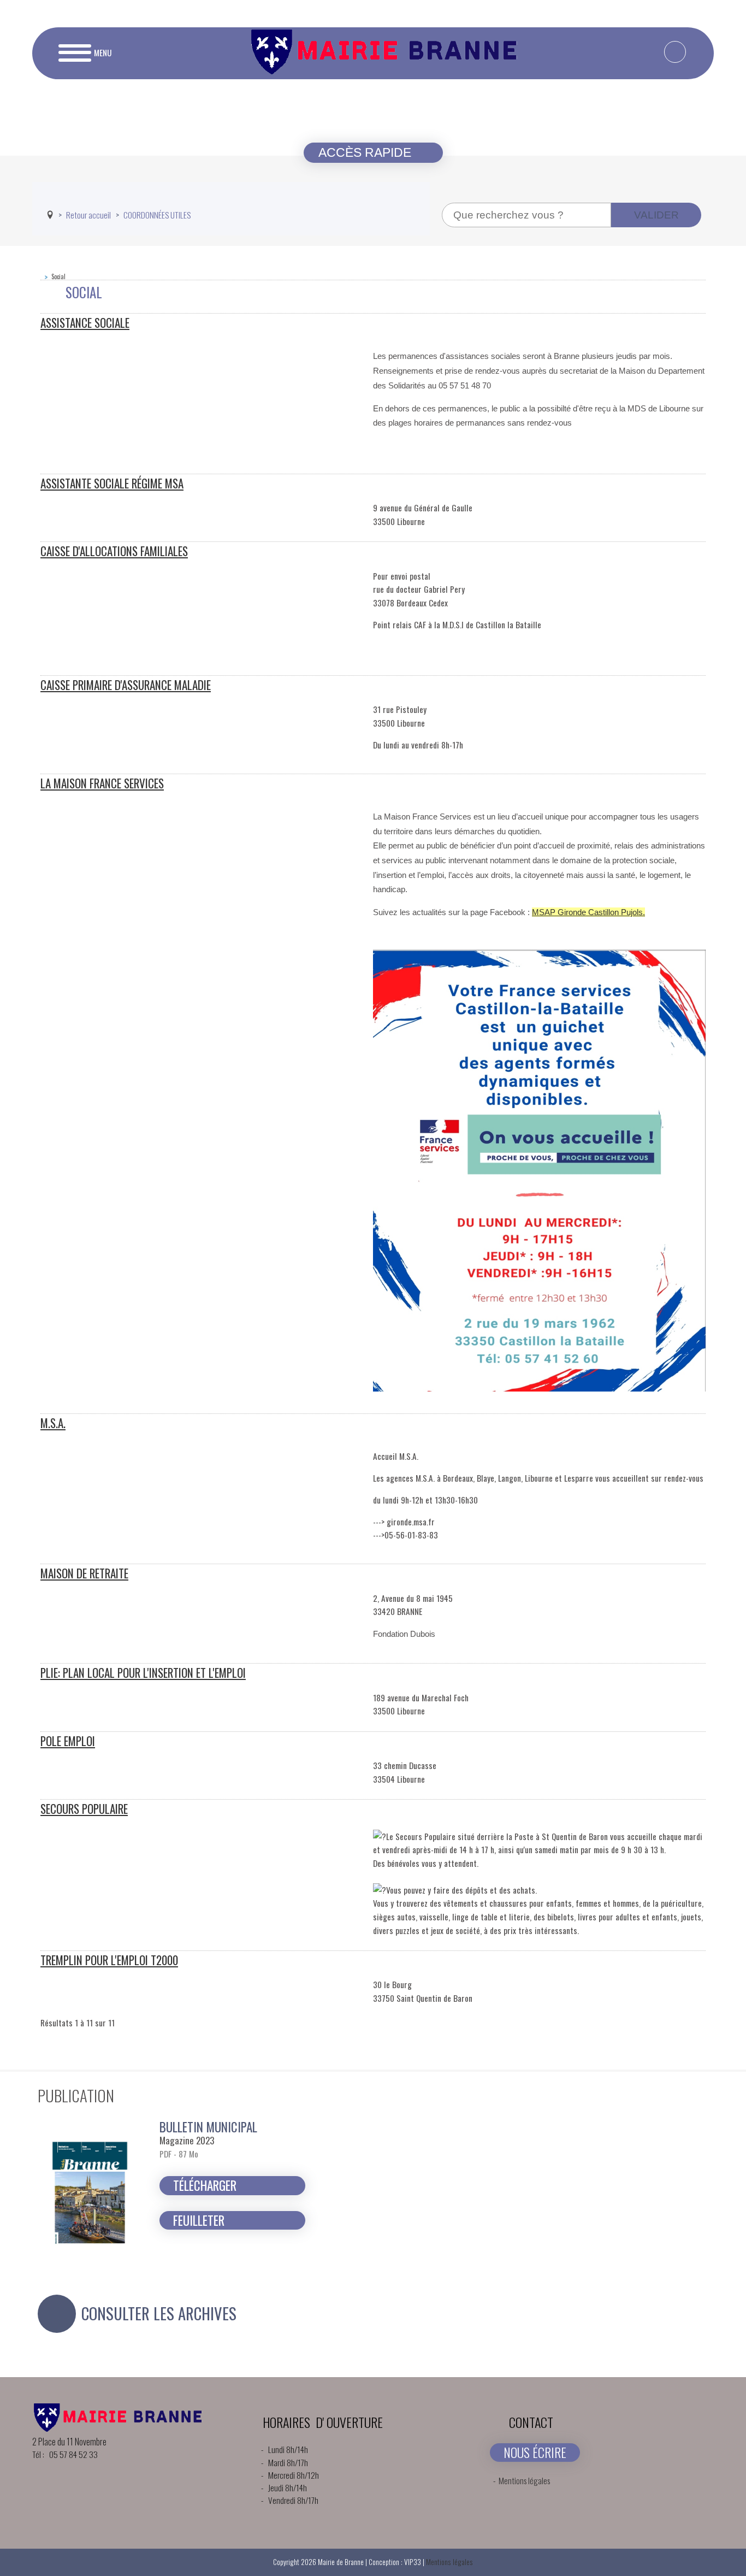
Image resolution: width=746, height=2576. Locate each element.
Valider (656, 215)
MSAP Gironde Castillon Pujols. (588, 912)
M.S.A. (53, 1423)
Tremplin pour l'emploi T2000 (109, 1960)
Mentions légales (524, 2480)
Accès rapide (366, 152)
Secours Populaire (84, 1809)
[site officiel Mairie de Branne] (387, 70)
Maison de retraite (84, 1573)
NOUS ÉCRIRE (535, 2452)
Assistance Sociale (85, 323)
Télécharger (205, 2185)
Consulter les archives (159, 2313)
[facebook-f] (675, 52)
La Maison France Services (102, 783)
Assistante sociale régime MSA (112, 483)
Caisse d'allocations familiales (114, 551)
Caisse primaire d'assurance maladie (126, 685)
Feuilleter (199, 2220)
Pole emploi (68, 1741)
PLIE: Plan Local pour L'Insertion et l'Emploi (143, 1673)
